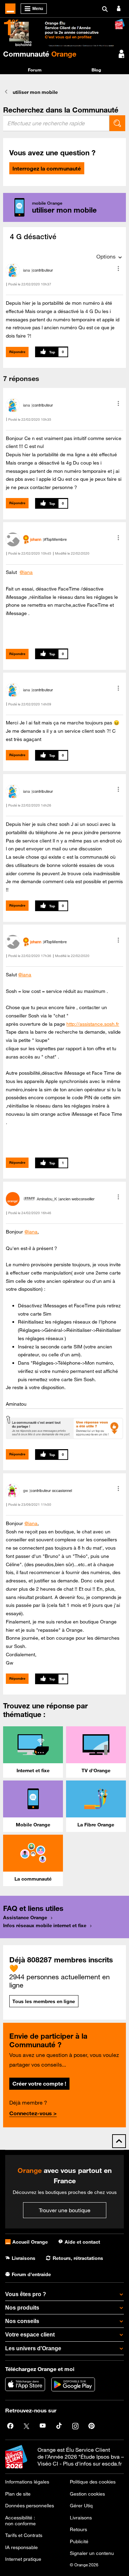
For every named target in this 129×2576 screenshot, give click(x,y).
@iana (26, 572)
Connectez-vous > (33, 2113)
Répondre (17, 352)
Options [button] (106, 256)
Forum (35, 70)
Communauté (40, 54)
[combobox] (56, 123)
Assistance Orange (25, 1918)
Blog (96, 70)
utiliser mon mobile (35, 92)
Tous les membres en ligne (44, 2001)
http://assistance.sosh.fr (93, 1024)
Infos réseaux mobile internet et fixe (45, 1925)
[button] (118, 269)
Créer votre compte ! (39, 2084)
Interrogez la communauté (47, 168)
